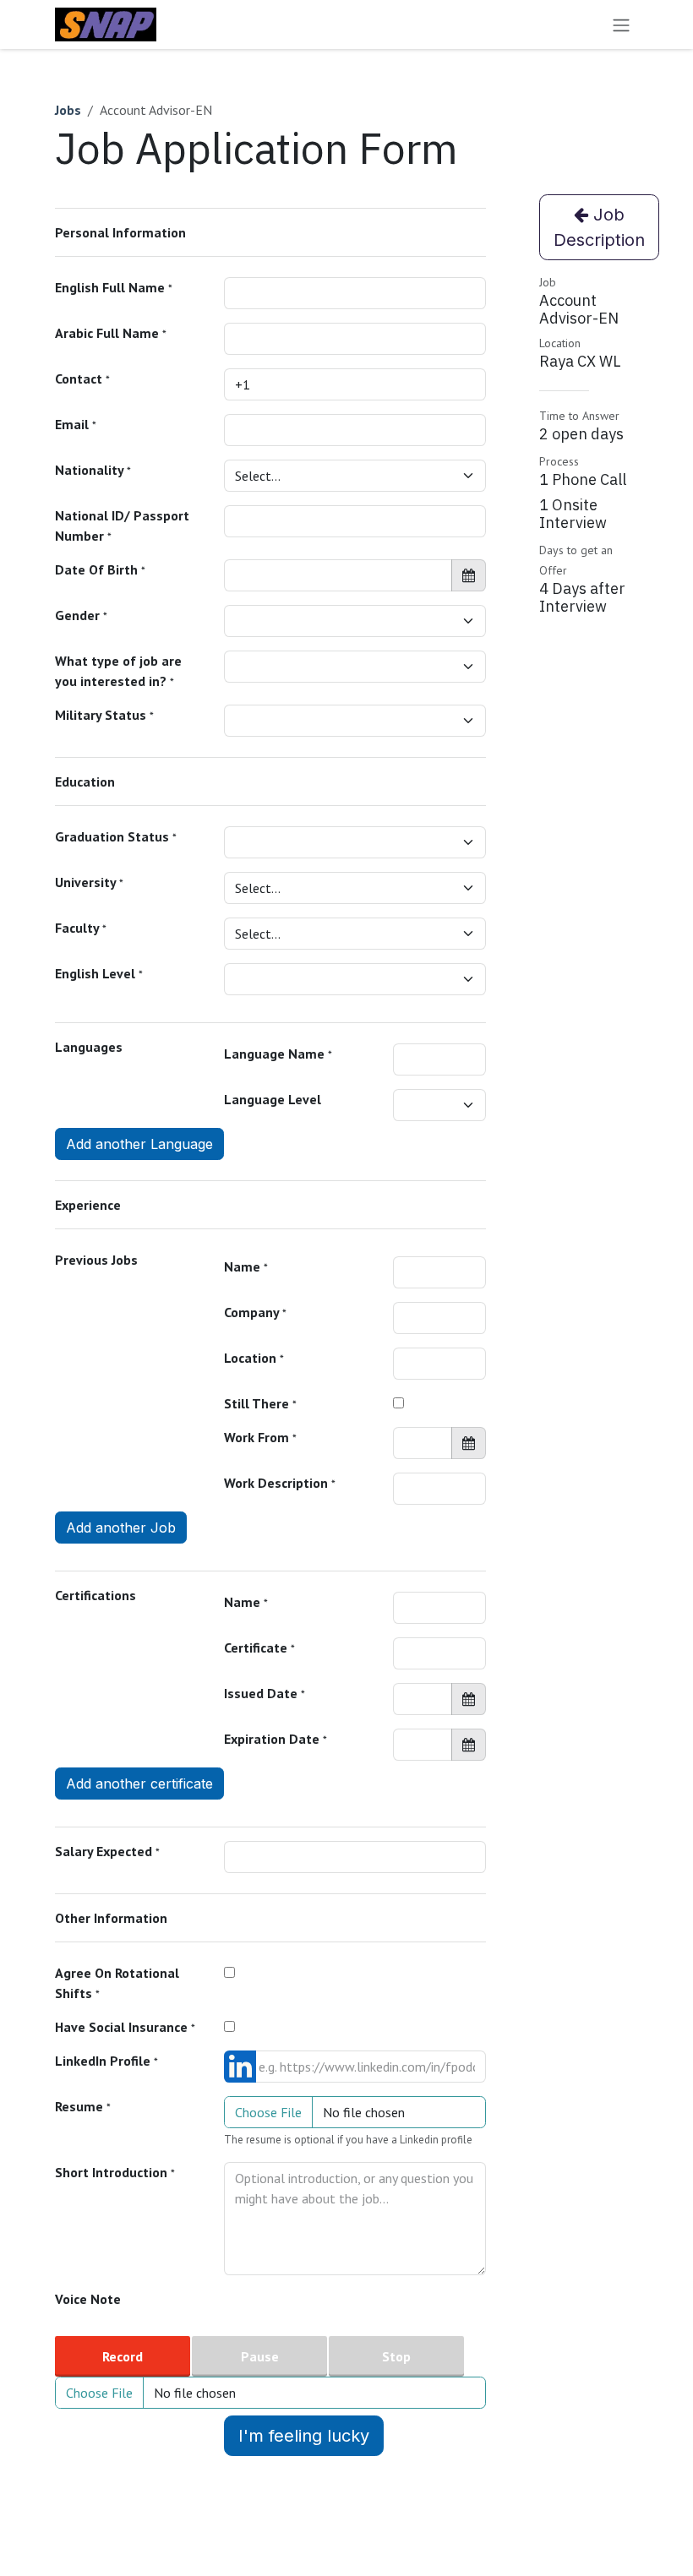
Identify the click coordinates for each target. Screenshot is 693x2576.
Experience (88, 1205)
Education (85, 782)
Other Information (111, 1918)
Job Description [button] (599, 227)
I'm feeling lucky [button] (304, 2436)
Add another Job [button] (121, 1528)
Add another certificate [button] (139, 1784)
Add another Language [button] (139, 1144)
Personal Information (120, 232)
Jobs (68, 110)
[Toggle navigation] (621, 25)
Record (123, 2356)
